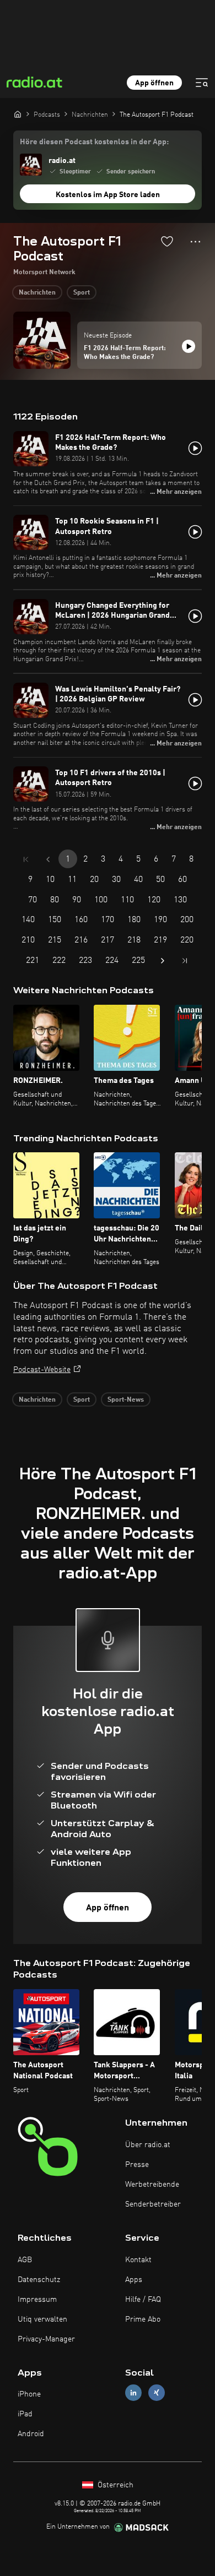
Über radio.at (148, 2145)
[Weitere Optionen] (195, 242)
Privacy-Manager (46, 2339)
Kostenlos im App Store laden (108, 195)
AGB (25, 2260)
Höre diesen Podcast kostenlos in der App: (94, 142)
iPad (25, 2414)
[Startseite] (18, 114)
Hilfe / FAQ (143, 2300)
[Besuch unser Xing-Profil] (157, 2393)
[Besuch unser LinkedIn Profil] (133, 2393)
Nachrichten (37, 293)
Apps (134, 2280)
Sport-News (126, 1400)
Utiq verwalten (42, 2319)
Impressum (37, 2300)
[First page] (26, 859)
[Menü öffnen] (202, 83)
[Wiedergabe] (189, 346)
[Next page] (163, 961)
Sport (82, 293)
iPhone (29, 2394)
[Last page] (185, 961)
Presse (137, 2165)
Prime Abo (143, 2319)
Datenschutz (39, 2280)
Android (31, 2434)
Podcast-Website (42, 1370)
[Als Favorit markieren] (167, 241)
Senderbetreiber (153, 2204)
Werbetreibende (152, 2185)
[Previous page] (48, 859)
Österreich (114, 2485)
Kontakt (138, 2260)
